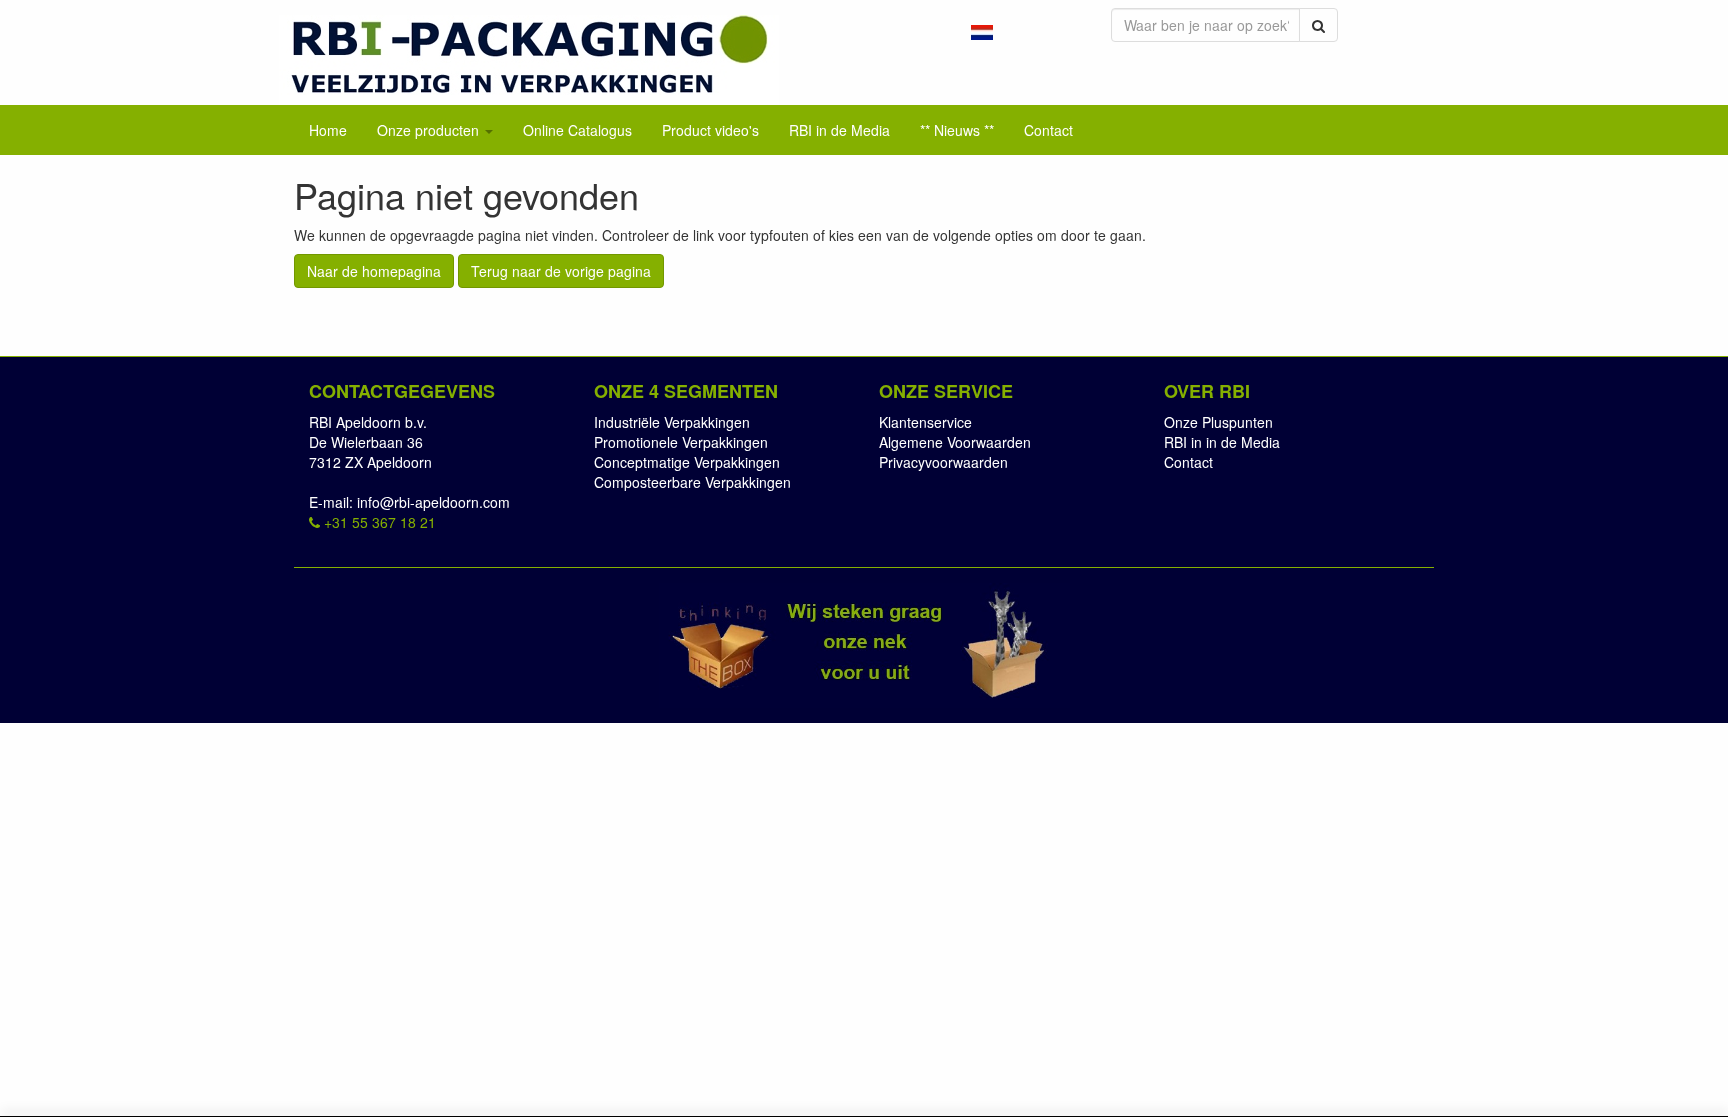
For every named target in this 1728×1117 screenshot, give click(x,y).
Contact (1188, 462)
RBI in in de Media (1222, 442)
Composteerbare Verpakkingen (692, 482)
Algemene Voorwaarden (955, 442)
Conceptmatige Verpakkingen (687, 462)
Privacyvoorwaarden (943, 462)
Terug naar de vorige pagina (561, 271)
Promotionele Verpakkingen (681, 442)
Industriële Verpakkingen (672, 422)
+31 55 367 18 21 (378, 522)
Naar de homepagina (374, 271)
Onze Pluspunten (1218, 422)
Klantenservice (925, 422)
